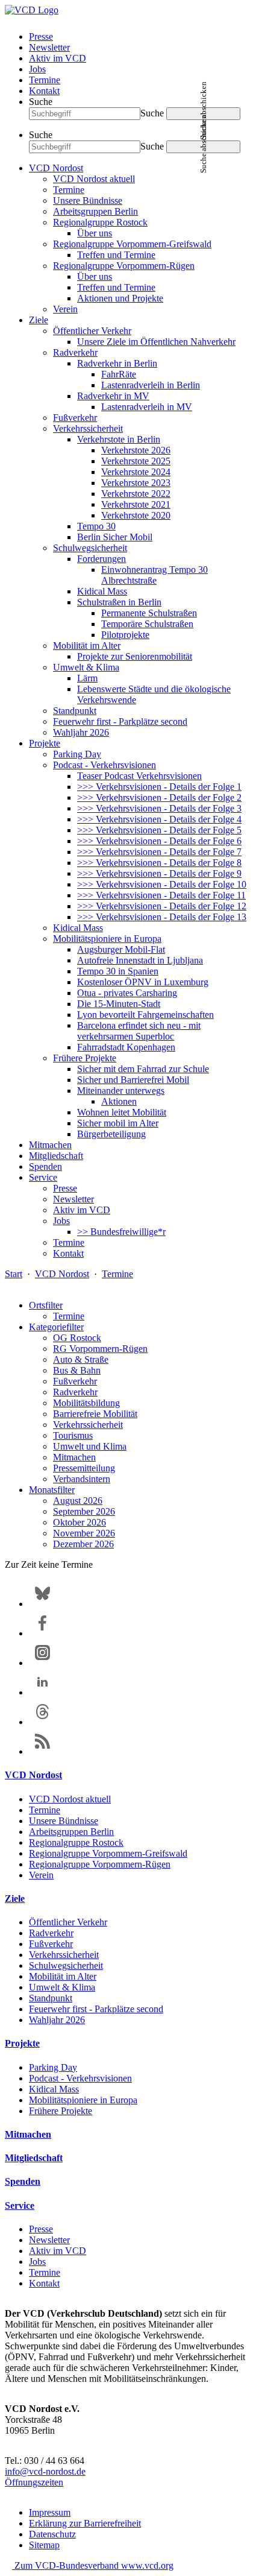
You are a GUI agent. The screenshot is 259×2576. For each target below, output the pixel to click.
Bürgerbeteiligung (111, 1134)
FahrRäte (119, 374)
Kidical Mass (102, 591)
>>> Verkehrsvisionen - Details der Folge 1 (159, 787)
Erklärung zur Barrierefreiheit (85, 2523)
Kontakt (44, 91)
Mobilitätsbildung (86, 1403)
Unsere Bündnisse (88, 200)
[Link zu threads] (42, 1722)
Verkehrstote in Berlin (119, 439)
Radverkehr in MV (113, 396)
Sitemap (44, 2545)
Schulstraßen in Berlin (119, 602)
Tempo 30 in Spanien (118, 971)
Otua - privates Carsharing (127, 993)
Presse (41, 36)
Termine (45, 80)
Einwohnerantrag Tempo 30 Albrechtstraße (154, 575)
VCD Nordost (56, 168)
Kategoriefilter (56, 1327)
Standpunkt (75, 711)
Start (14, 1274)
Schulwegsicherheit (90, 548)
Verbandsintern (82, 1479)
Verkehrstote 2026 (136, 450)
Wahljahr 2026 (81, 732)
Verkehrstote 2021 (136, 504)
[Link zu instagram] (42, 1663)
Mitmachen (50, 1145)
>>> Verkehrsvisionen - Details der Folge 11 (161, 895)
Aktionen (119, 1101)
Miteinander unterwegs (121, 1091)
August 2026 (78, 1501)
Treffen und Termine (116, 255)
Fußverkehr (75, 418)
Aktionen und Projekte (120, 298)
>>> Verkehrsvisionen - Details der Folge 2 (159, 797)
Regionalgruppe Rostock (100, 222)
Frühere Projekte (85, 1058)
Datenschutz (52, 2534)
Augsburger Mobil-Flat (121, 949)
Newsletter (49, 47)
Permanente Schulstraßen (149, 613)
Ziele (39, 320)
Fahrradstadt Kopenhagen (126, 1047)
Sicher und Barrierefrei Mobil (133, 1080)
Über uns (95, 233)
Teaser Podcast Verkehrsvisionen (139, 776)
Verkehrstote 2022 (136, 494)
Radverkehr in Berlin (117, 363)
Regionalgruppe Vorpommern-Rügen (124, 266)
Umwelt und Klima (90, 1446)
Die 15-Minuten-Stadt (119, 1004)
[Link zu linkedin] (42, 1692)
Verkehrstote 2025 (136, 461)
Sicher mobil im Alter (118, 1123)
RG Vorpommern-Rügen (100, 1349)
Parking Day (77, 754)
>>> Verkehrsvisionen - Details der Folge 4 (159, 819)
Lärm (87, 678)
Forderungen (101, 559)
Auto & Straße (81, 1359)
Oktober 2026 (80, 1522)
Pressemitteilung (84, 1468)
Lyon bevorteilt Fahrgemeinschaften (145, 1015)
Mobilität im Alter (87, 646)
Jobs (37, 69)
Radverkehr (75, 352)
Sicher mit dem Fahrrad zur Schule (143, 1069)
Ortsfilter (46, 1305)
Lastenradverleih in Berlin (151, 385)
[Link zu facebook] (42, 1633)
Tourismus (73, 1435)
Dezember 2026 (83, 1544)
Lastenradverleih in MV (147, 407)
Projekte (45, 743)
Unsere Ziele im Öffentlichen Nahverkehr (156, 342)
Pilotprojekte (125, 635)
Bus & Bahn (77, 1370)
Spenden (45, 1166)
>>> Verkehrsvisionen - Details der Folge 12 (162, 906)
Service (43, 1177)
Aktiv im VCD (58, 58)
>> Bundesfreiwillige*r (121, 1232)
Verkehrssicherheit (88, 428)
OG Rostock (77, 1338)
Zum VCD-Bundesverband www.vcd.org (93, 2565)
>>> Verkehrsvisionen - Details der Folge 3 (159, 808)
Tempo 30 (96, 526)
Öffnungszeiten (34, 2482)
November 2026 (84, 1533)
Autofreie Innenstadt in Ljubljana (140, 960)
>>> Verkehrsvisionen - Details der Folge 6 (159, 841)
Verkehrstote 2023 (136, 483)
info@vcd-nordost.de (45, 2471)
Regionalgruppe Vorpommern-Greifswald (132, 244)
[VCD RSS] (42, 1751)
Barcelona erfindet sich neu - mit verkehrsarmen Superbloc (139, 1031)
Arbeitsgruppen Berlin (95, 211)
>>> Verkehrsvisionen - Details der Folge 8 (159, 863)
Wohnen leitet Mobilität (122, 1112)
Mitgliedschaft (56, 1156)
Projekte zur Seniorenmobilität (135, 656)
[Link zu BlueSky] (42, 1604)
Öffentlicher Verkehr (92, 331)
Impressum (50, 2512)
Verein (65, 309)
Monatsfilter (52, 1490)
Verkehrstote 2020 (136, 515)
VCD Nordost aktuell (94, 179)
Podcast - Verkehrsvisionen (105, 765)
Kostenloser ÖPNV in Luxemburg (143, 982)
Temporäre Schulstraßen (147, 624)
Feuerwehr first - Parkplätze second (120, 721)
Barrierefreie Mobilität (95, 1414)
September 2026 (84, 1511)
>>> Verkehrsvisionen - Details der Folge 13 (162, 917)
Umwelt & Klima (86, 667)
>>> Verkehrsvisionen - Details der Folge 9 (159, 873)
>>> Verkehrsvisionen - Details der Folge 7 (159, 852)
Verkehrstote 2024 (136, 472)
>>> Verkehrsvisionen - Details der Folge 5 (159, 830)
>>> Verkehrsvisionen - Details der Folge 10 (162, 884)
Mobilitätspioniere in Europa (107, 939)
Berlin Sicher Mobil (115, 537)
